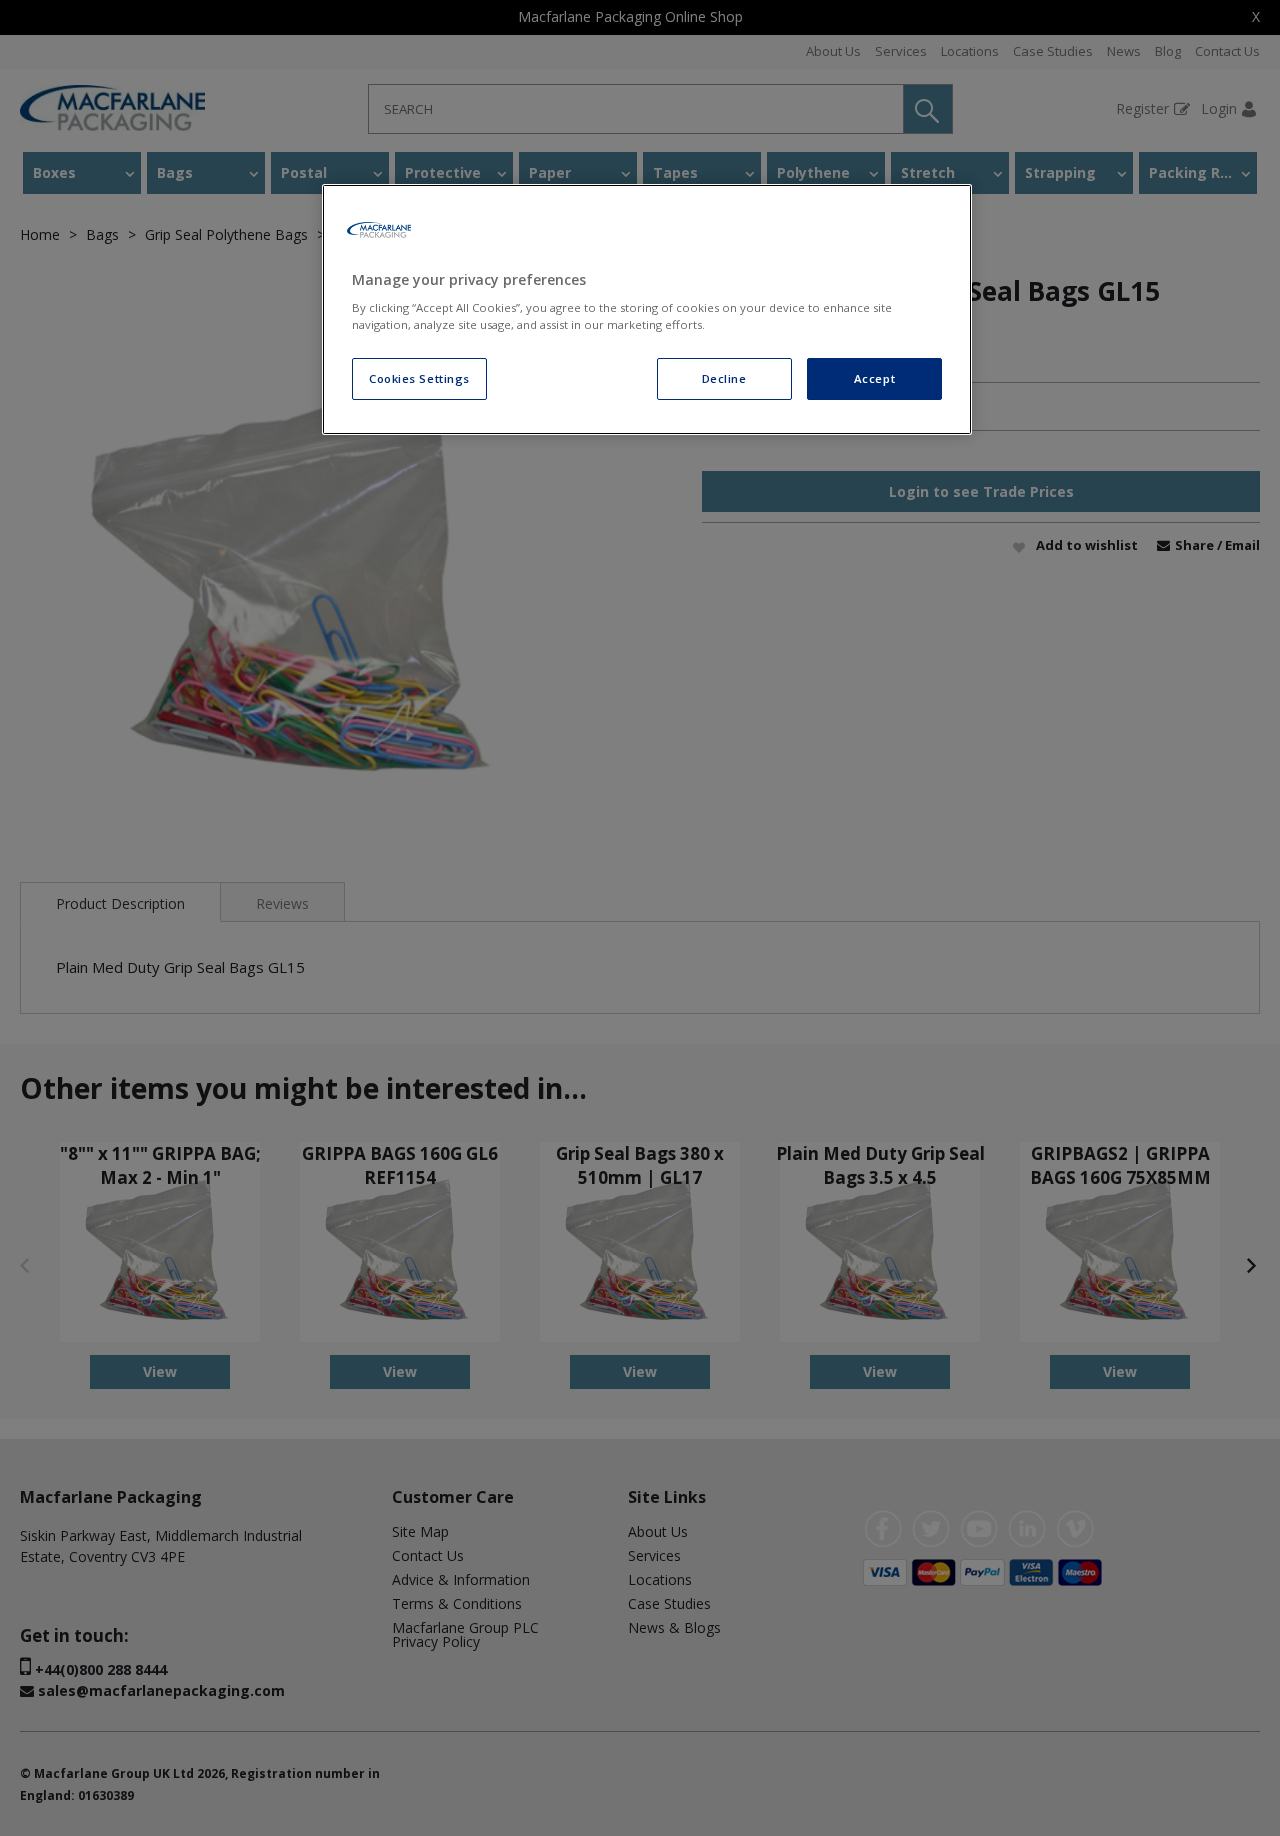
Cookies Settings (419, 378)
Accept (874, 378)
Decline (724, 378)
